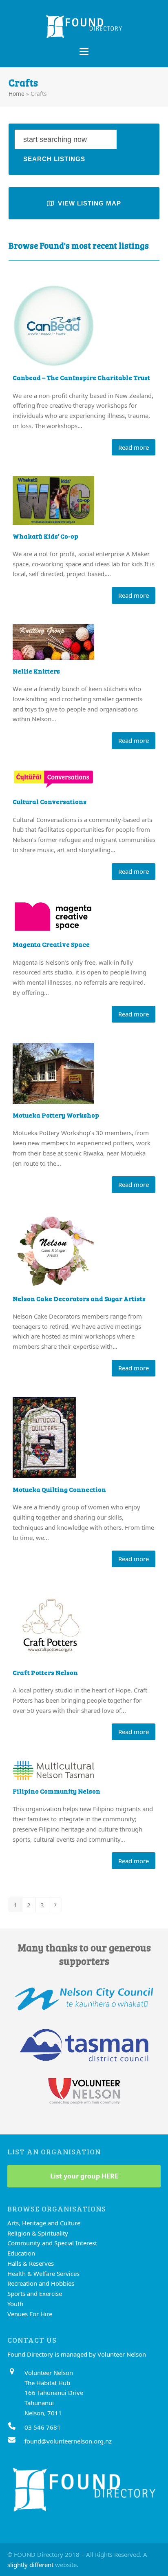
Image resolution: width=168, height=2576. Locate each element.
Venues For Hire (30, 2314)
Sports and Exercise (35, 2293)
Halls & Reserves (31, 2263)
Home (17, 94)
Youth (15, 2304)
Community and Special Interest (52, 2243)
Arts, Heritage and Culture (44, 2223)
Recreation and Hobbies (41, 2283)
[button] (84, 52)
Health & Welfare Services (43, 2273)
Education (21, 2253)
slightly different (30, 2565)
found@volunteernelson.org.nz (68, 2441)
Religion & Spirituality (38, 2233)
